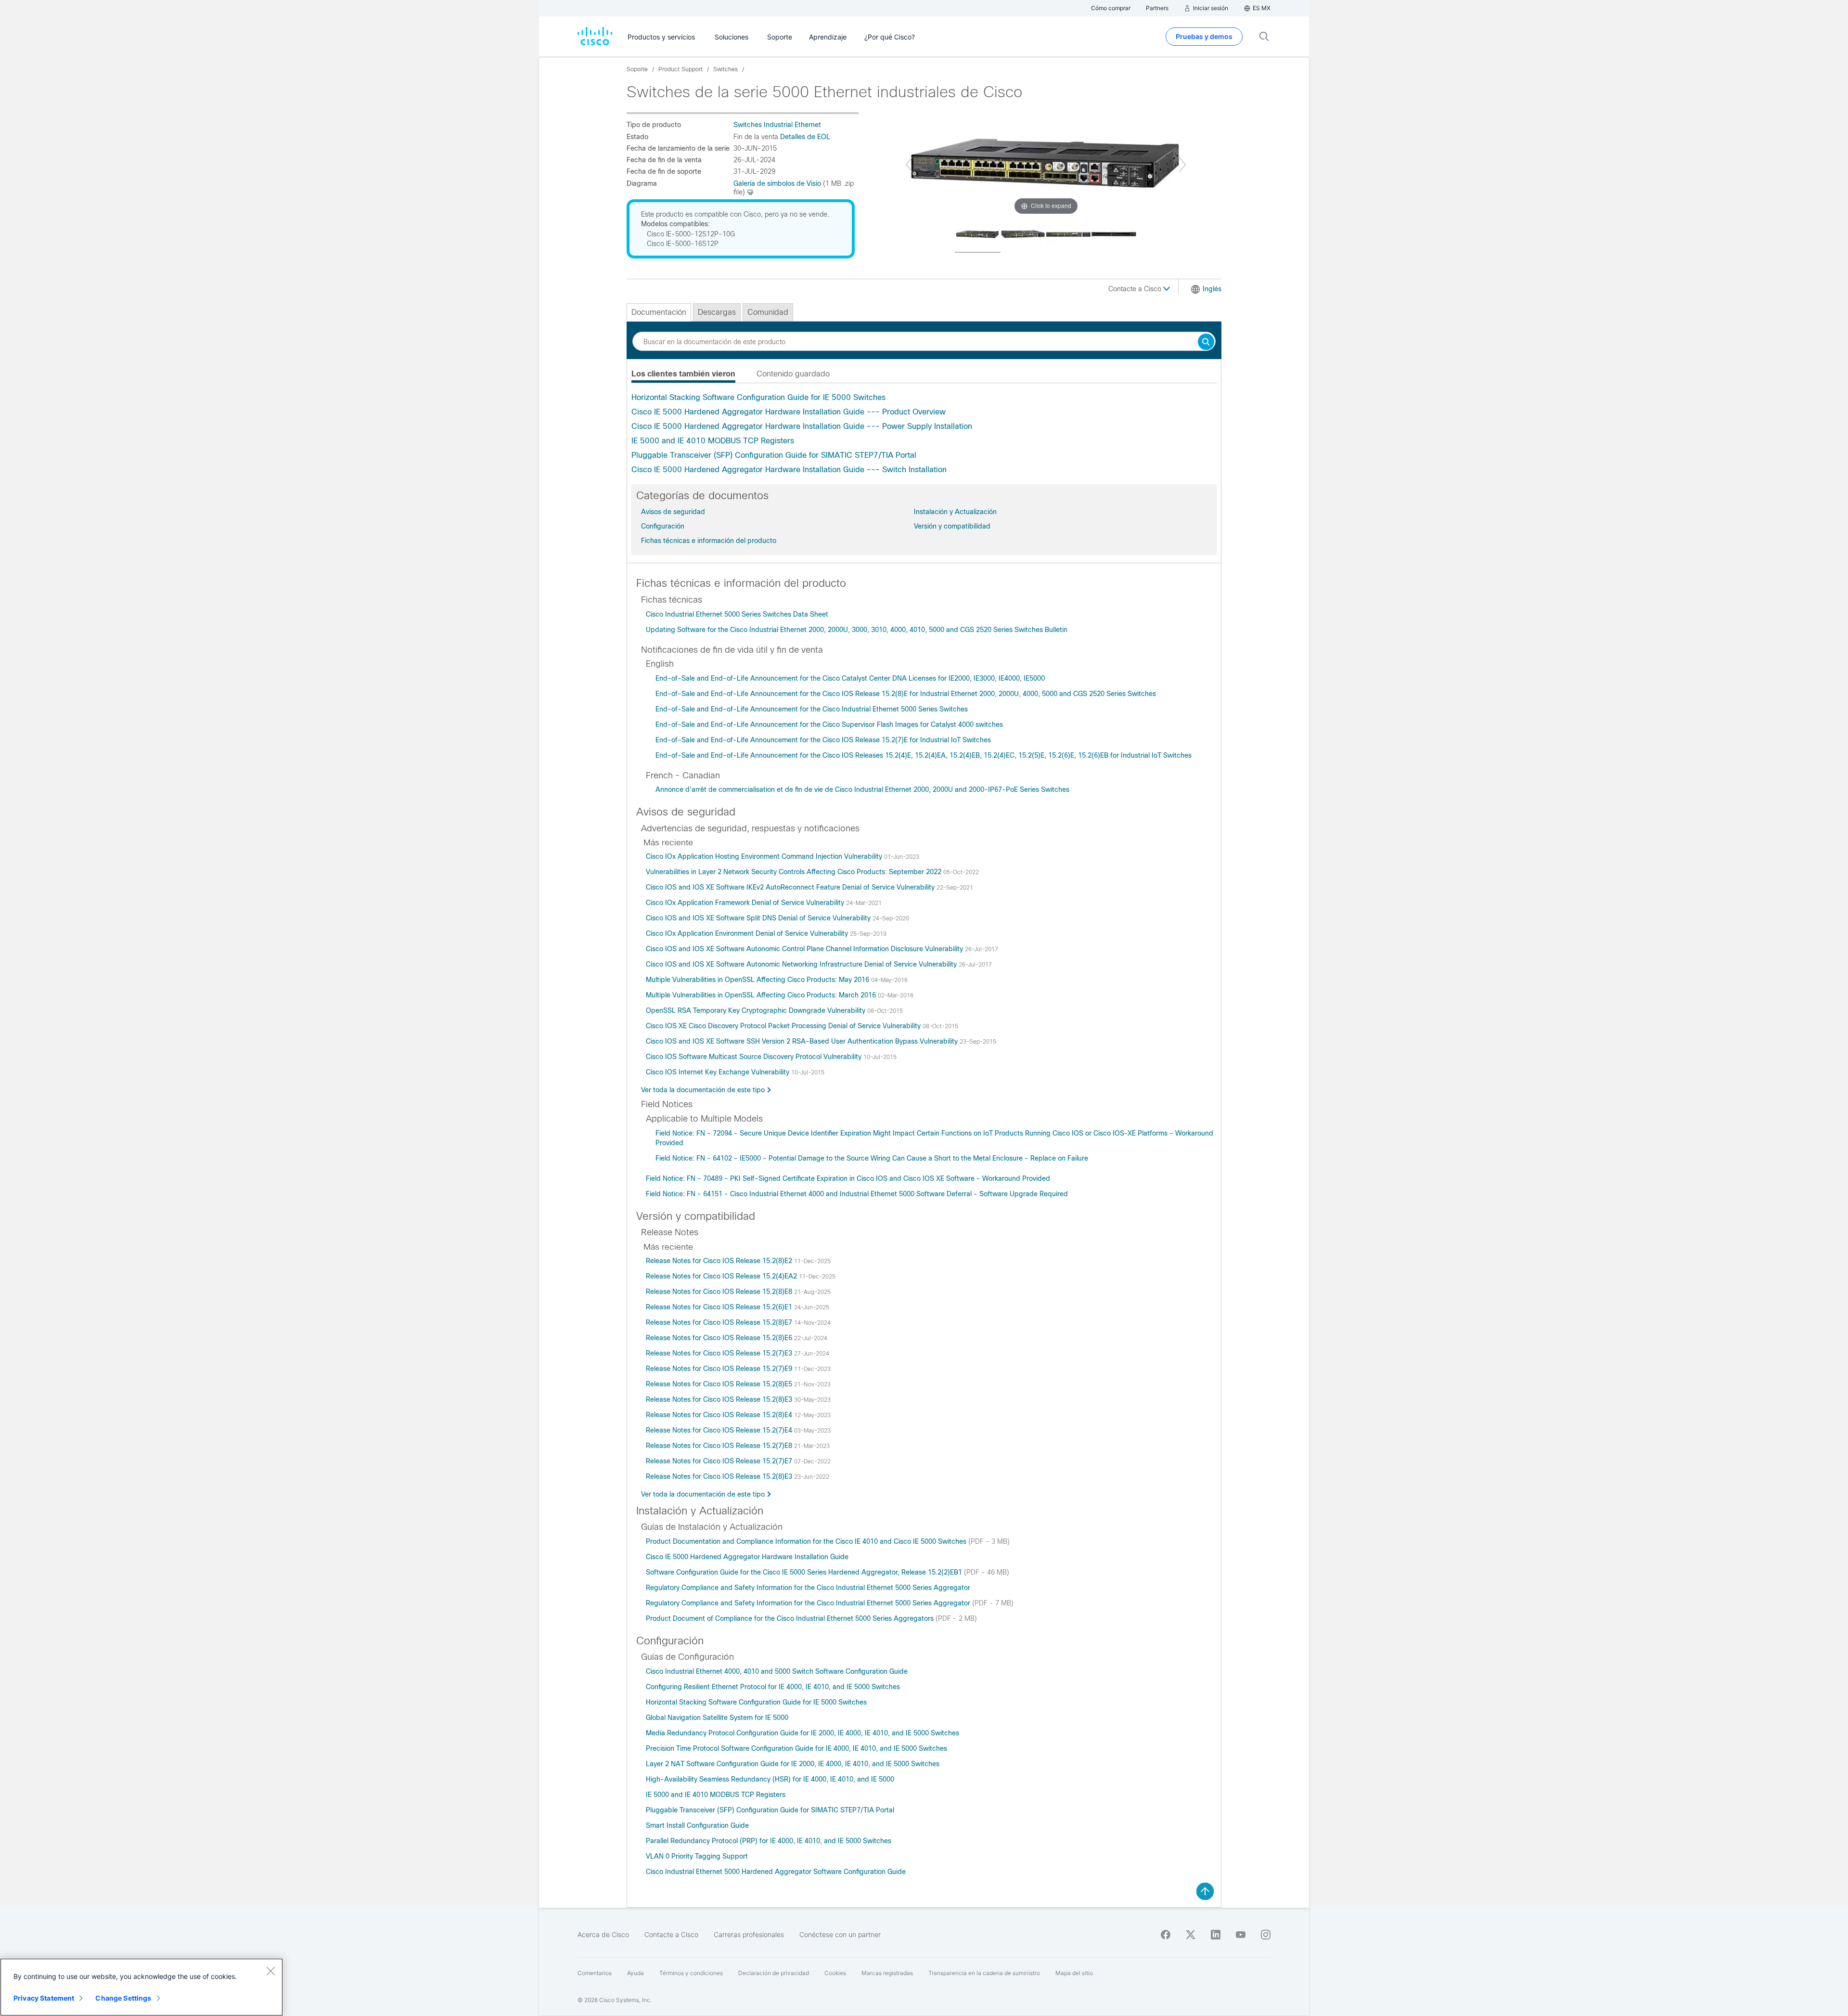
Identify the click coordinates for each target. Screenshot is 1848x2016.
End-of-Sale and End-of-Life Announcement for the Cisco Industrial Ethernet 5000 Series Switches (812, 709)
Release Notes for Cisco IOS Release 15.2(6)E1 (720, 1307)
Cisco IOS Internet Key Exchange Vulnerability (719, 1072)
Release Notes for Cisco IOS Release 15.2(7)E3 (720, 1353)
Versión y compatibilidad (952, 526)
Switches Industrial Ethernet (777, 125)
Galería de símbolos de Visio (777, 183)
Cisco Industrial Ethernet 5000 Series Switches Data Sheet (737, 614)
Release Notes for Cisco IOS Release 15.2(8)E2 (720, 1261)
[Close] (270, 1971)
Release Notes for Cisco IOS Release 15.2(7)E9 (720, 1369)
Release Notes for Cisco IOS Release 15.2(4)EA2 (722, 1276)
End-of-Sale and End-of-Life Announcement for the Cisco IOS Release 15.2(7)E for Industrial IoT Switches (823, 740)
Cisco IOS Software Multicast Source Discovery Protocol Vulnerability (755, 1057)
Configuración (663, 526)
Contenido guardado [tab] (793, 374)
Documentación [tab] (659, 312)
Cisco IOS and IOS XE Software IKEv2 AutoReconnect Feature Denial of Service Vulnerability (791, 887)
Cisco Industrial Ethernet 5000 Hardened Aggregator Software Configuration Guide (776, 1872)
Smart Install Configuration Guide (697, 1825)
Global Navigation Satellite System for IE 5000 (717, 1718)
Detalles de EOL (805, 137)
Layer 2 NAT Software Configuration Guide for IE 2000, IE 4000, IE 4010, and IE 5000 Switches (793, 1764)
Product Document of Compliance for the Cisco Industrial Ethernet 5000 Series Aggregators (791, 1618)
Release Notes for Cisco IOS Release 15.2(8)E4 (720, 1415)
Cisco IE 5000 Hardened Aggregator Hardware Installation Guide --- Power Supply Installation (802, 426)
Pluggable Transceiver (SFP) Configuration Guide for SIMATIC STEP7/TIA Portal (774, 455)
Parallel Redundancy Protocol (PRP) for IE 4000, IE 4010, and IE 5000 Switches (769, 1841)
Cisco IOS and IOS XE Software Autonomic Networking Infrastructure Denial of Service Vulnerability (802, 964)
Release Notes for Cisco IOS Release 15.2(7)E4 (720, 1430)
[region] (141, 1987)
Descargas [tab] (717, 312)
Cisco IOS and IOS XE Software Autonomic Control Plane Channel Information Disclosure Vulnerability (805, 949)
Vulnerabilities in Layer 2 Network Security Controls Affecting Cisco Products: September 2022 (795, 872)
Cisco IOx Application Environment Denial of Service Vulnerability (748, 933)
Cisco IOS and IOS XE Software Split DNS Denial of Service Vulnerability (759, 918)
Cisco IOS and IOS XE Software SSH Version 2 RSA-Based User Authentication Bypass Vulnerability (803, 1041)
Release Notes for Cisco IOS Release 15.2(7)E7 (720, 1461)
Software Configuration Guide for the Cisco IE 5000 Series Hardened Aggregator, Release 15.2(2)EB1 (805, 1572)
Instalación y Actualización (955, 512)
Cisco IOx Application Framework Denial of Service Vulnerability (746, 903)
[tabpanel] (924, 434)
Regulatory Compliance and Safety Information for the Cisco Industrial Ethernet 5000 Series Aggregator (808, 1588)
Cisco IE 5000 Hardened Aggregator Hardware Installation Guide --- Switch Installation (789, 470)
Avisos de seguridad (673, 512)
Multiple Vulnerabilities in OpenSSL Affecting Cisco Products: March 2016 (762, 995)
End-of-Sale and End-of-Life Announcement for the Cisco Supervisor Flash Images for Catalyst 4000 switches (829, 724)
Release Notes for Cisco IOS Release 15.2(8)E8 (720, 1292)
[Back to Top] (1205, 1891)
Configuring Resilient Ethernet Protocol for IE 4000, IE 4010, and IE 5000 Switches (773, 1687)
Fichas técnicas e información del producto (709, 541)
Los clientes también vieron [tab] (683, 374)
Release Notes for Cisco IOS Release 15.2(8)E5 (720, 1384)
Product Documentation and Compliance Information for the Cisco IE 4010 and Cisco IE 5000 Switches (807, 1541)
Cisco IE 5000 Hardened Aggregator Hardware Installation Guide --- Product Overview (789, 412)
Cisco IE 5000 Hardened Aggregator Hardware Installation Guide (747, 1557)
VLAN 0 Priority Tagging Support (697, 1856)
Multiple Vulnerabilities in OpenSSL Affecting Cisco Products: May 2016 (758, 980)
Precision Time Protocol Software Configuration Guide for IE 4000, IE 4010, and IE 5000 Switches (796, 1748)
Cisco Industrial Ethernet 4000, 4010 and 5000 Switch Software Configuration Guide (777, 1671)
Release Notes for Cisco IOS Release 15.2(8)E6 (720, 1338)
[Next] (1182, 165)
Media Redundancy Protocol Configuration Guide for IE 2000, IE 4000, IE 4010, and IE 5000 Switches (802, 1733)
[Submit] (1206, 342)
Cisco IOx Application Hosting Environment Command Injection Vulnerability (765, 856)
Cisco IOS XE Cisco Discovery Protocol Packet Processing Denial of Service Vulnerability (784, 1026)
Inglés (1212, 289)
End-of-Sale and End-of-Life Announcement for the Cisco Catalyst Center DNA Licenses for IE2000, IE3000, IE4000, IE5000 (850, 678)
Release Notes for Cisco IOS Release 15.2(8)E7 (720, 1322)
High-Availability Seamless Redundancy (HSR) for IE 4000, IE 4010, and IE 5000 (770, 1779)
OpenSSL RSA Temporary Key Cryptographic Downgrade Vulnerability (757, 1010)
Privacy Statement (44, 1998)
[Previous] (909, 165)
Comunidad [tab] (768, 312)
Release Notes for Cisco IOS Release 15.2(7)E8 (720, 1446)
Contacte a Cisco (1136, 289)
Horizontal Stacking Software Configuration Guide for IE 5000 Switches (758, 397)
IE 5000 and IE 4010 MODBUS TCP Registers (713, 441)
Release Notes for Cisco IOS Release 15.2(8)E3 (720, 1399)
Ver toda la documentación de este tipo (703, 1090)
